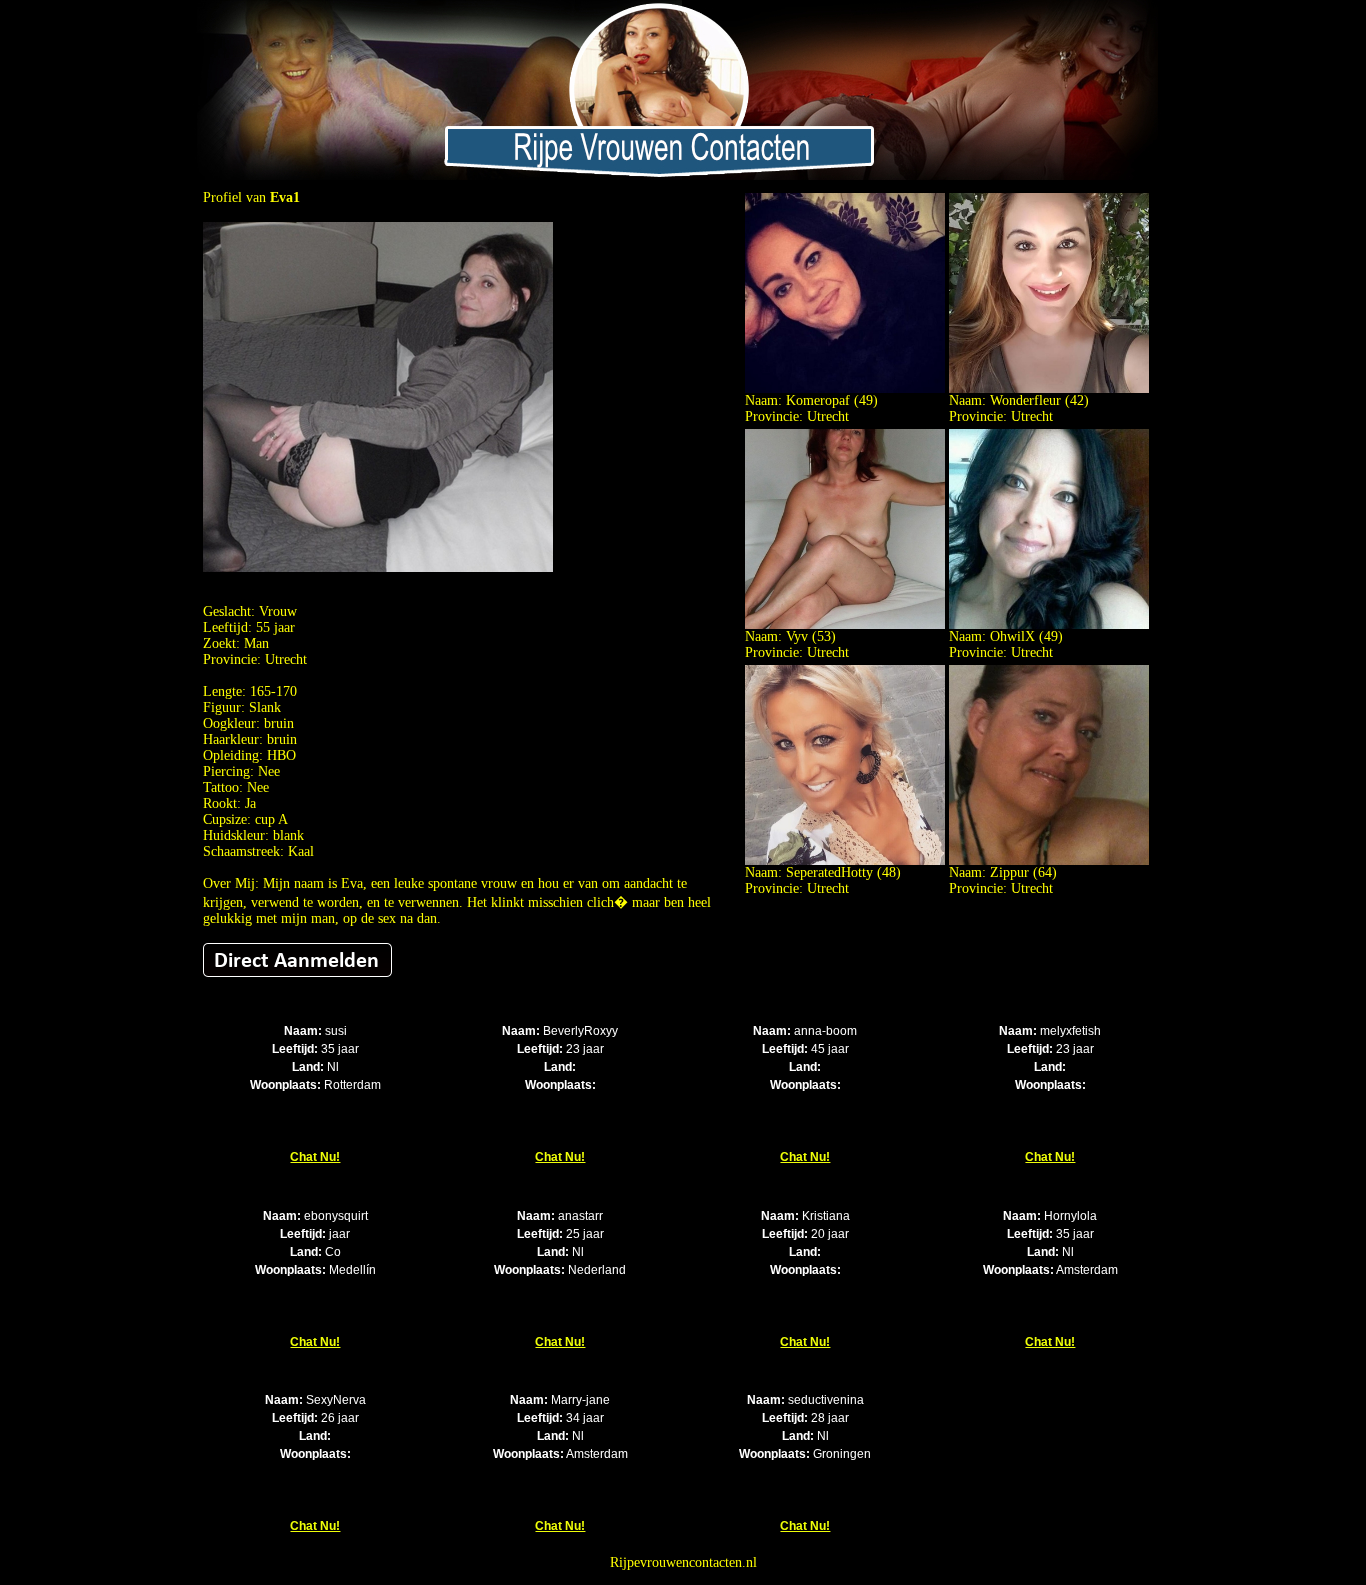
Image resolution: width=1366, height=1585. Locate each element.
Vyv (797, 636)
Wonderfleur (1025, 400)
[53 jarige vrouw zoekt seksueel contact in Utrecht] (845, 624)
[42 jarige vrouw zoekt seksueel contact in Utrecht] (1049, 388)
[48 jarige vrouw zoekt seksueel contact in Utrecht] (845, 860)
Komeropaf (818, 400)
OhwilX (1012, 636)
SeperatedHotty (829, 872)
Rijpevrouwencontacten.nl (683, 1562)
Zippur (1009, 872)
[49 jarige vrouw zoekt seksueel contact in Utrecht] (845, 388)
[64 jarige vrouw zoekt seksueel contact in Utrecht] (1049, 860)
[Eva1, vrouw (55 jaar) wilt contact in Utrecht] (378, 567)
